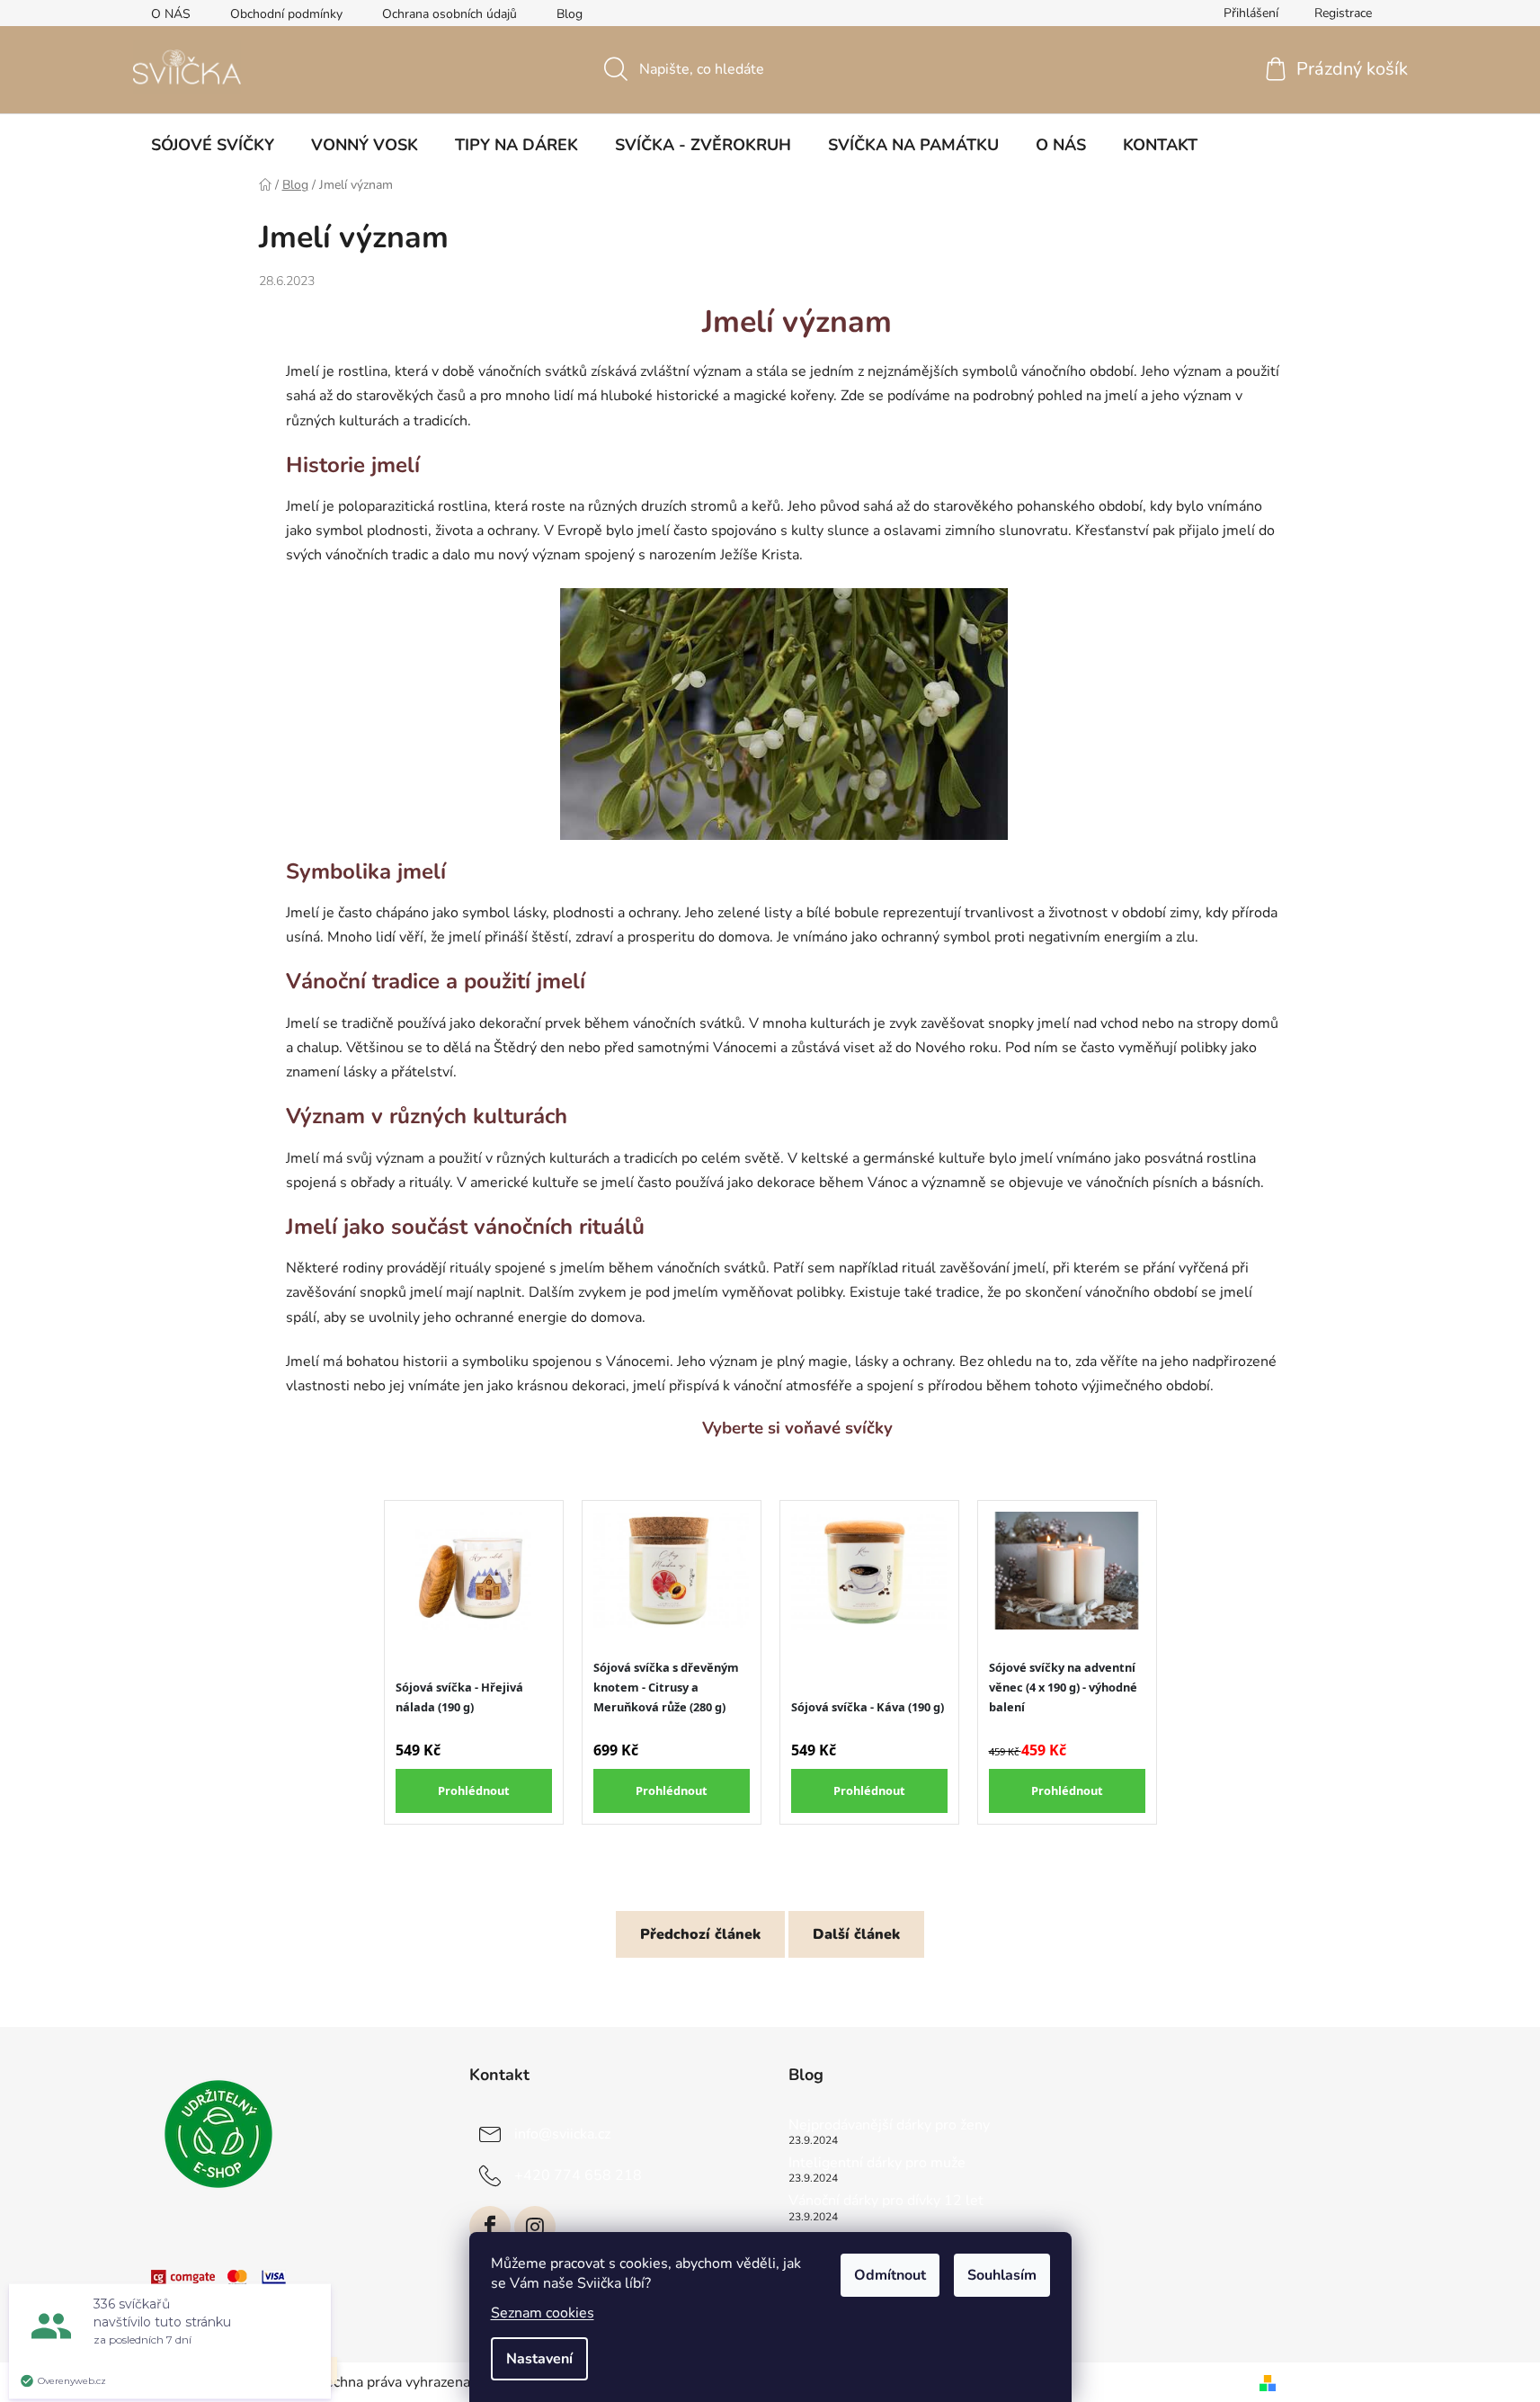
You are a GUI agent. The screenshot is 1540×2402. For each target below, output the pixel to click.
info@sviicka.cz (562, 2134)
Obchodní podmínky (286, 14)
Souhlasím (1002, 2275)
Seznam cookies (543, 2313)
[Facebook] (490, 2227)
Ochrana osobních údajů (450, 14)
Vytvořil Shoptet (1336, 2382)
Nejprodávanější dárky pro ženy (889, 2126)
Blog (570, 14)
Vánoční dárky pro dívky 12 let (886, 2201)
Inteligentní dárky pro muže (877, 2164)
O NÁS (171, 14)
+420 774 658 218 (578, 2175)
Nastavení (539, 2359)
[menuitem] (213, 145)
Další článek (856, 1934)
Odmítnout (890, 2275)
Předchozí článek (700, 1934)
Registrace (1343, 13)
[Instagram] (535, 2227)
